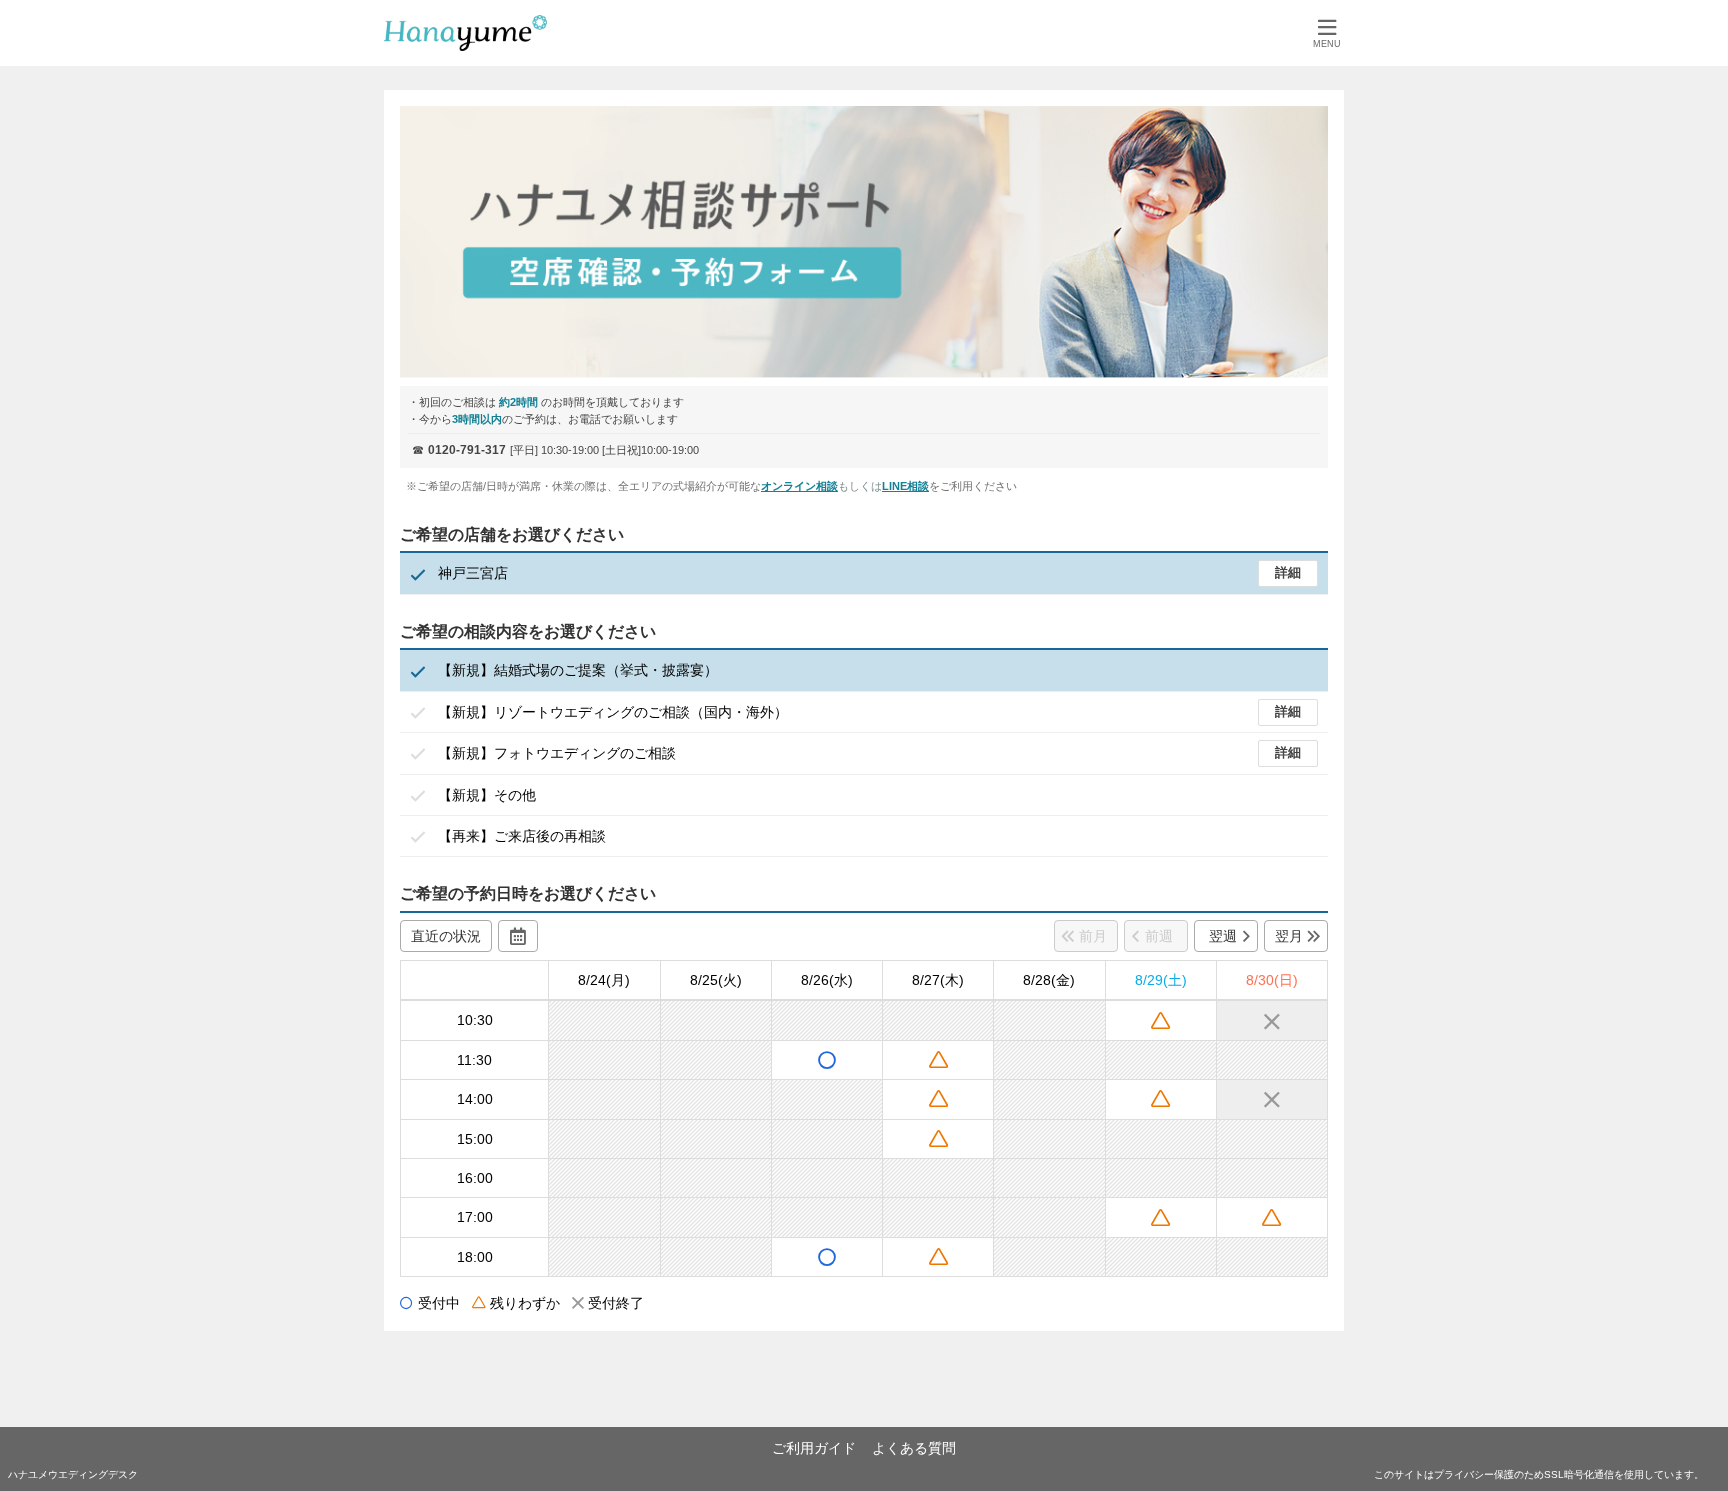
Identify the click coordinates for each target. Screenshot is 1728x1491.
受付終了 (616, 1303)
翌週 (1223, 936)
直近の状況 (446, 936)
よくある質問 (914, 1448)
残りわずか (525, 1303)
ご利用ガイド (814, 1448)
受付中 (439, 1303)
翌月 (1289, 936)
